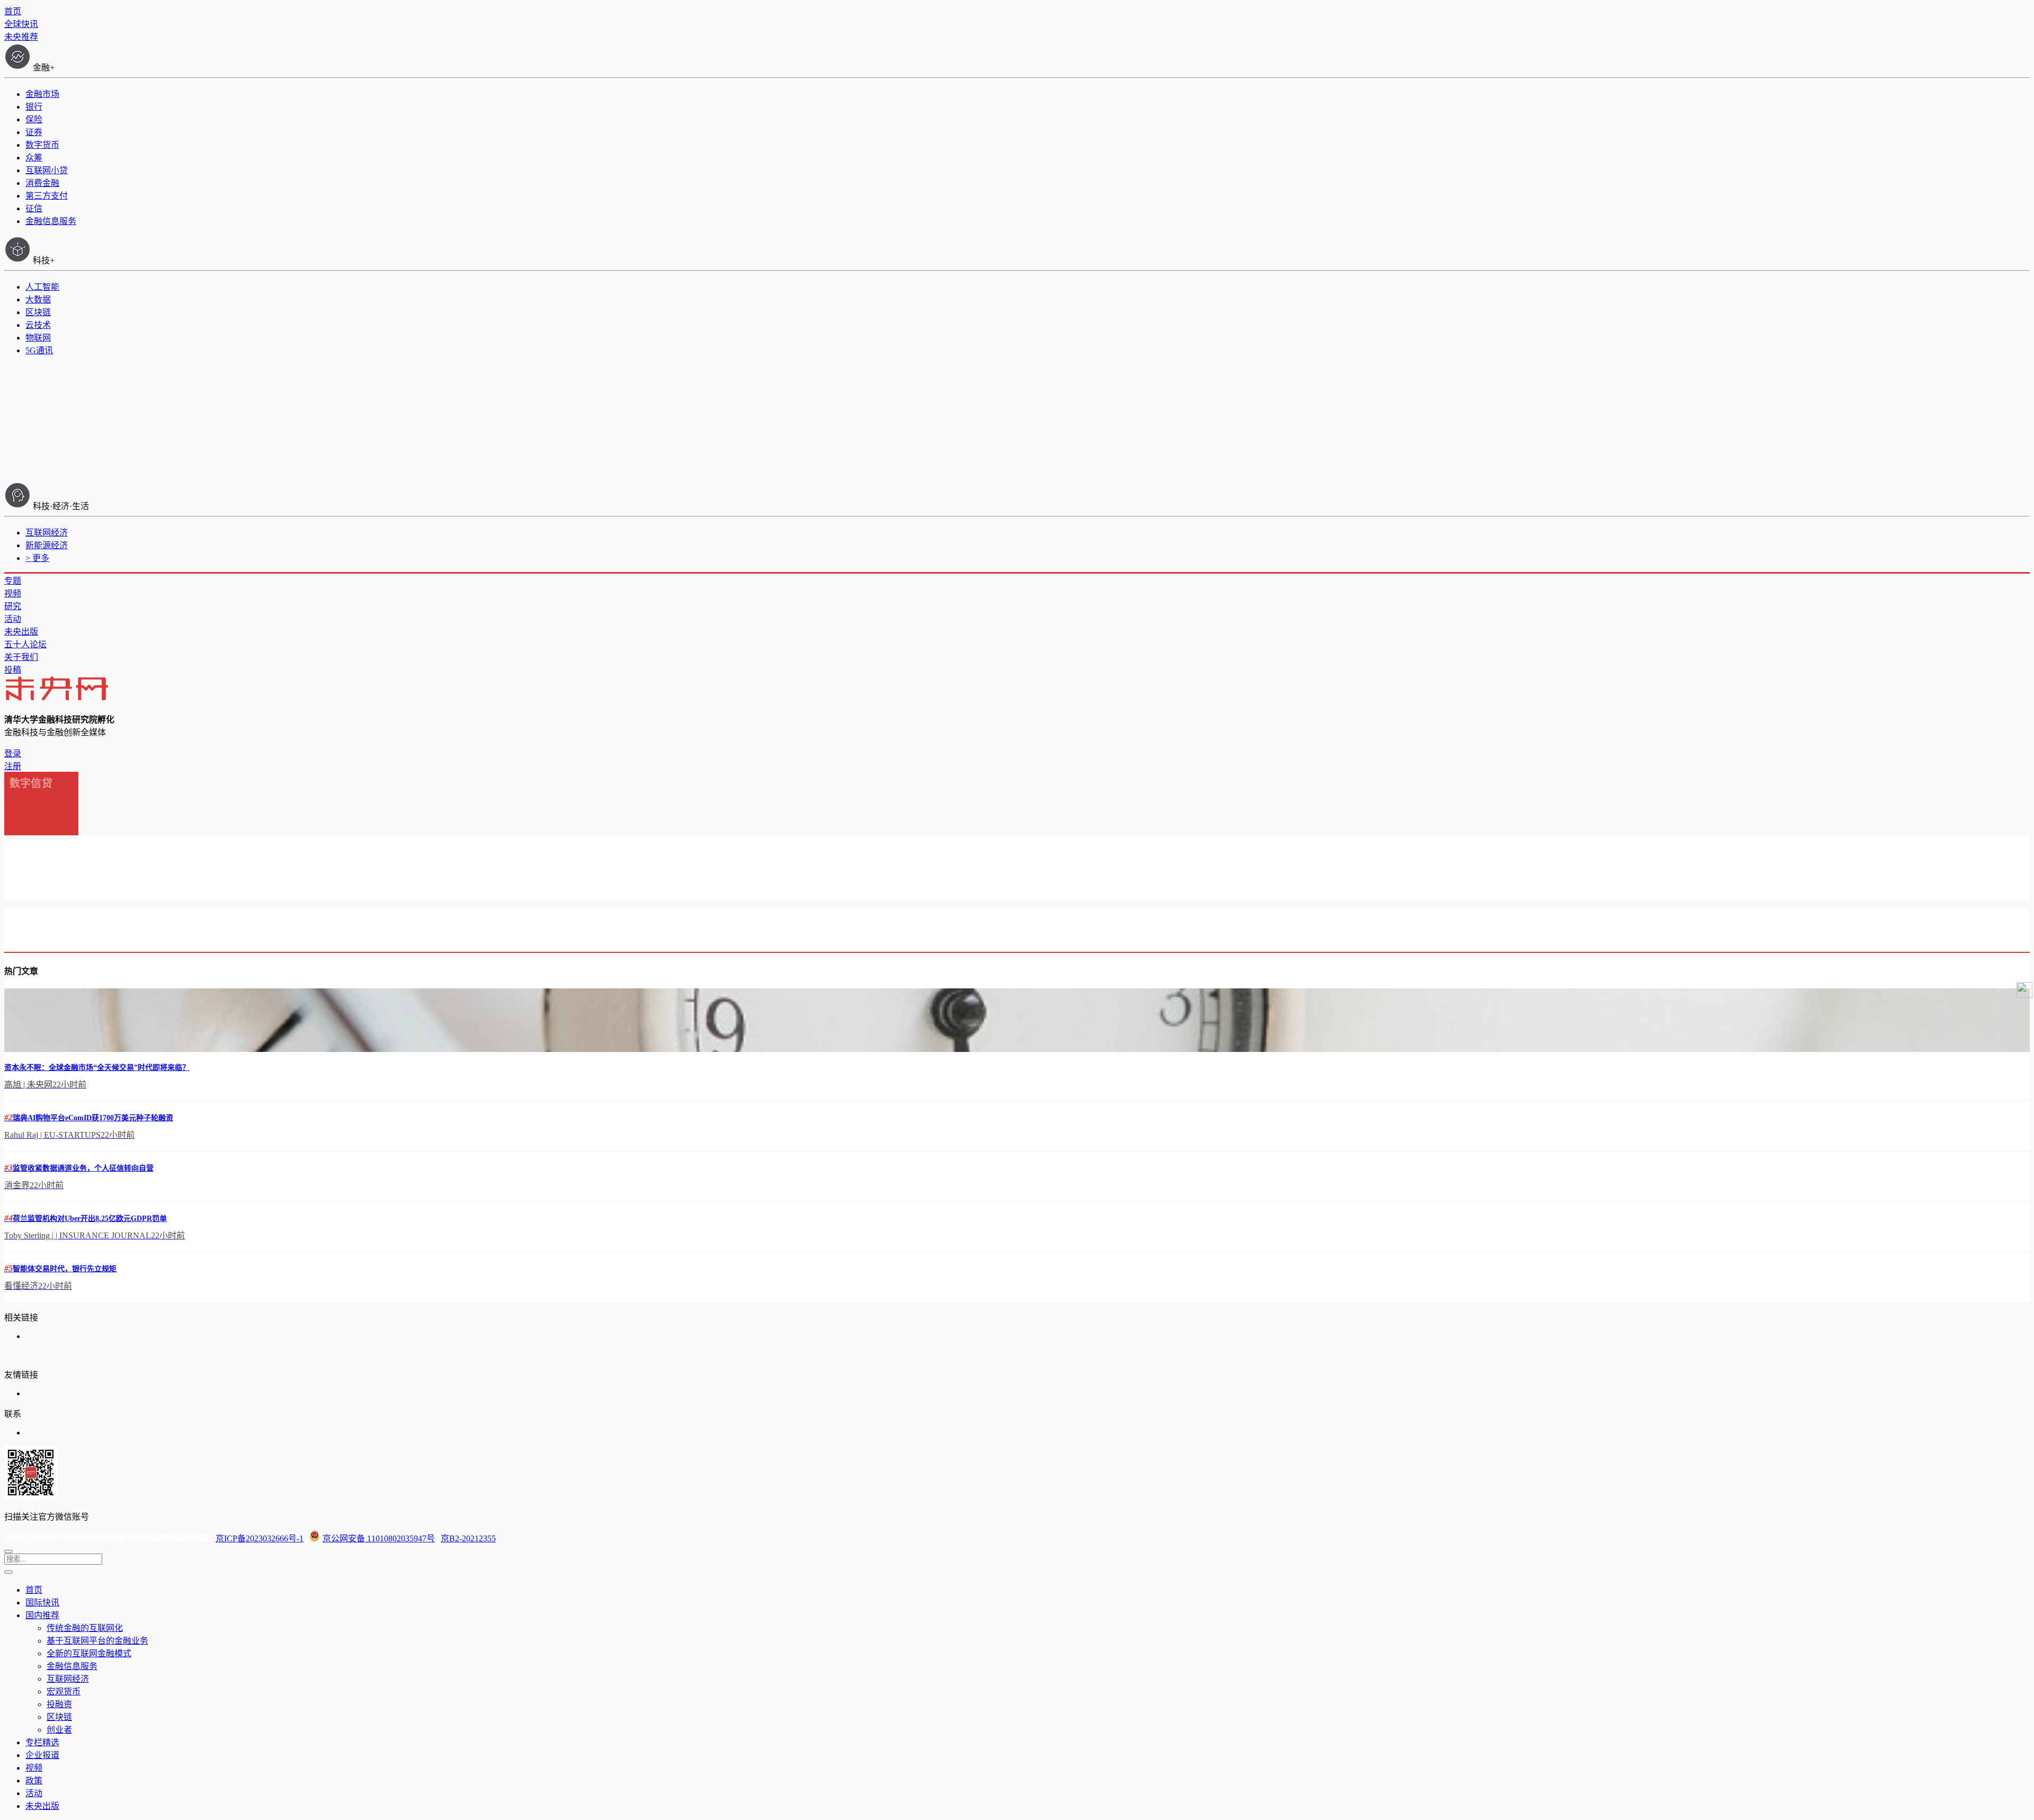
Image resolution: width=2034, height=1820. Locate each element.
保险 (34, 119)
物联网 (38, 338)
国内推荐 (42, 1615)
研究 (13, 606)
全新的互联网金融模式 (89, 1653)
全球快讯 (21, 24)
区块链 (38, 312)
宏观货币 (64, 1692)
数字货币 (42, 145)
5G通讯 (39, 350)
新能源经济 (47, 545)
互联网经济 (47, 533)
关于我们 (21, 657)
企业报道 (42, 1755)
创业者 (59, 1730)
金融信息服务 (51, 221)
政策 (34, 1781)
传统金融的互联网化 (85, 1628)
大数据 (38, 300)
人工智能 (42, 287)
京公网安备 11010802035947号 (379, 1538)
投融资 (59, 1704)
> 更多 (37, 558)
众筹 (34, 158)
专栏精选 (42, 1742)
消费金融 (42, 183)
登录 (13, 753)
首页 (13, 11)
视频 (13, 594)
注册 (13, 766)
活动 (13, 619)
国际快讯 (42, 1603)
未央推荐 (21, 37)
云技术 (38, 325)
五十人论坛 (25, 644)
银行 (34, 107)
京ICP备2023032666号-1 (260, 1538)
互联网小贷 (47, 170)
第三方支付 (47, 196)
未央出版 (21, 632)
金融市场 (42, 94)
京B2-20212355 (468, 1538)
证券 (34, 132)
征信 (34, 208)
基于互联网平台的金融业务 (97, 1641)
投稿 (13, 670)
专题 (13, 581)
